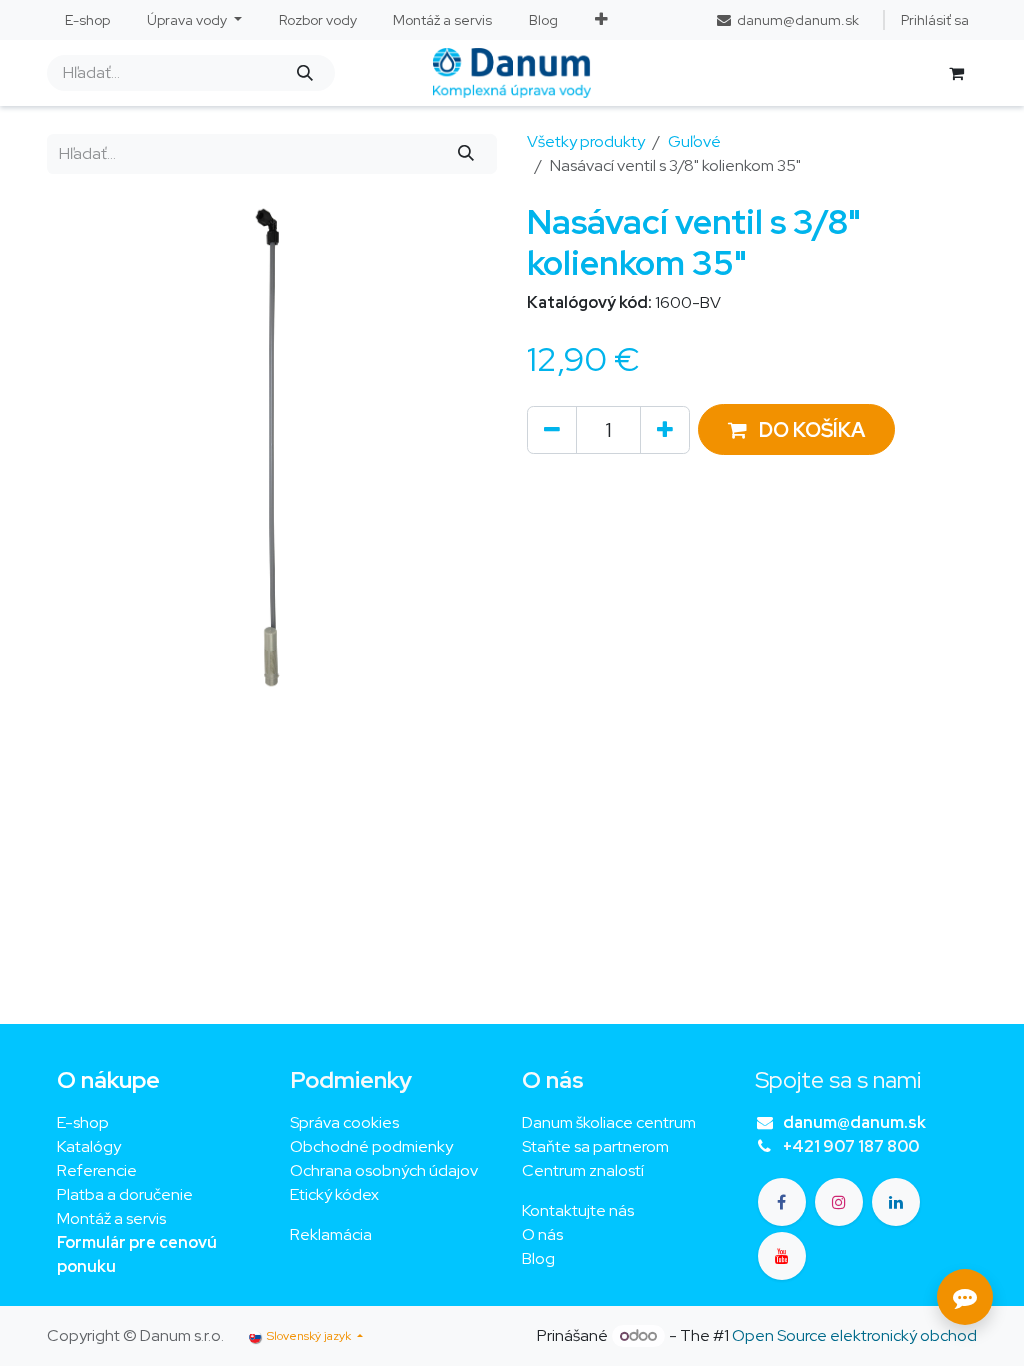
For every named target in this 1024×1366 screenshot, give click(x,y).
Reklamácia (331, 1234)
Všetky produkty (586, 141)
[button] (796, 429)
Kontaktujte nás (578, 1210)
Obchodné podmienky (371, 1146)
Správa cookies (344, 1122)
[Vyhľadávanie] (304, 73)
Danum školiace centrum (609, 1122)
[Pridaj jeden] (665, 430)
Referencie (97, 1170)
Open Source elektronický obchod (854, 1335)
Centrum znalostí (583, 1170)
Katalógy (89, 1146)
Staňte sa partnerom (595, 1146)
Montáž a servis (111, 1218)
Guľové (694, 141)
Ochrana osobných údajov (384, 1170)
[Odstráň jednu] (552, 430)
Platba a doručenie (125, 1194)
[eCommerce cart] (956, 73)
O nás (542, 1234)
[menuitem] (88, 20)
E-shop (83, 1122)
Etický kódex (336, 1194)
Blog (538, 1258)
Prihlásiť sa (935, 20)
